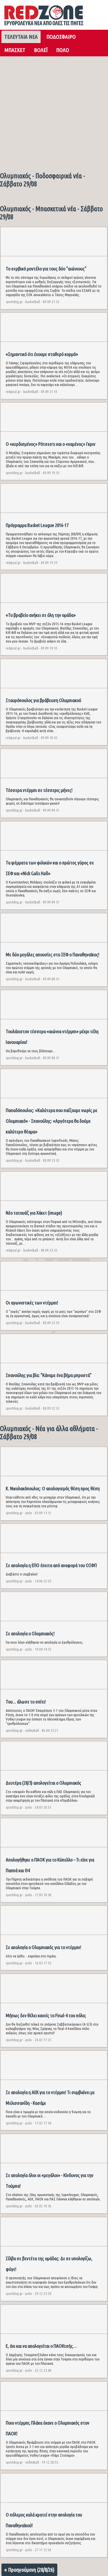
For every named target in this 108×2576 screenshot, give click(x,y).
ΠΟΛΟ (63, 50)
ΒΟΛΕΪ (41, 50)
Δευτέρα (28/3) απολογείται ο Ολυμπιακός (43, 1783)
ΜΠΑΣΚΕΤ (15, 50)
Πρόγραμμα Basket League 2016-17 (37, 525)
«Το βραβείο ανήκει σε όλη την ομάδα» (41, 615)
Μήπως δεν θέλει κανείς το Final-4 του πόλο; (46, 2015)
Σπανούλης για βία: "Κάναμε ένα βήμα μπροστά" (49, 1375)
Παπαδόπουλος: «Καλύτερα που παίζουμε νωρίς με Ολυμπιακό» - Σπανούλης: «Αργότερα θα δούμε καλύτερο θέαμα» (52, 1121)
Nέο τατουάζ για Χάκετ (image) (34, 1213)
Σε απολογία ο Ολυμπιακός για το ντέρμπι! (43, 1947)
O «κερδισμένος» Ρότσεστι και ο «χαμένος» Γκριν (51, 444)
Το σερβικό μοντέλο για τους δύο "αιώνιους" (46, 269)
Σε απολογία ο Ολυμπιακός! (30, 1633)
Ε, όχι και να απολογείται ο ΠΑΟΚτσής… (41, 2346)
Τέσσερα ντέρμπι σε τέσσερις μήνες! (39, 790)
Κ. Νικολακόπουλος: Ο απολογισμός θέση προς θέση (53, 1488)
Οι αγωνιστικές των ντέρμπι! (32, 1303)
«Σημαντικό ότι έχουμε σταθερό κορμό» (42, 354)
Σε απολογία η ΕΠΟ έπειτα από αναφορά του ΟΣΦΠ (51, 1565)
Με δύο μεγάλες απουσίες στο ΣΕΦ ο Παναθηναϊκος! (53, 954)
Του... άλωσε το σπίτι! (26, 1702)
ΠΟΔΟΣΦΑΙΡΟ (61, 37)
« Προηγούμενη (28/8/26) (29, 2570)
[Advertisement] (54, 112)
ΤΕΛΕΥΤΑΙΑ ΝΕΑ (21, 37)
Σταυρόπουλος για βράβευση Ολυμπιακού (43, 700)
